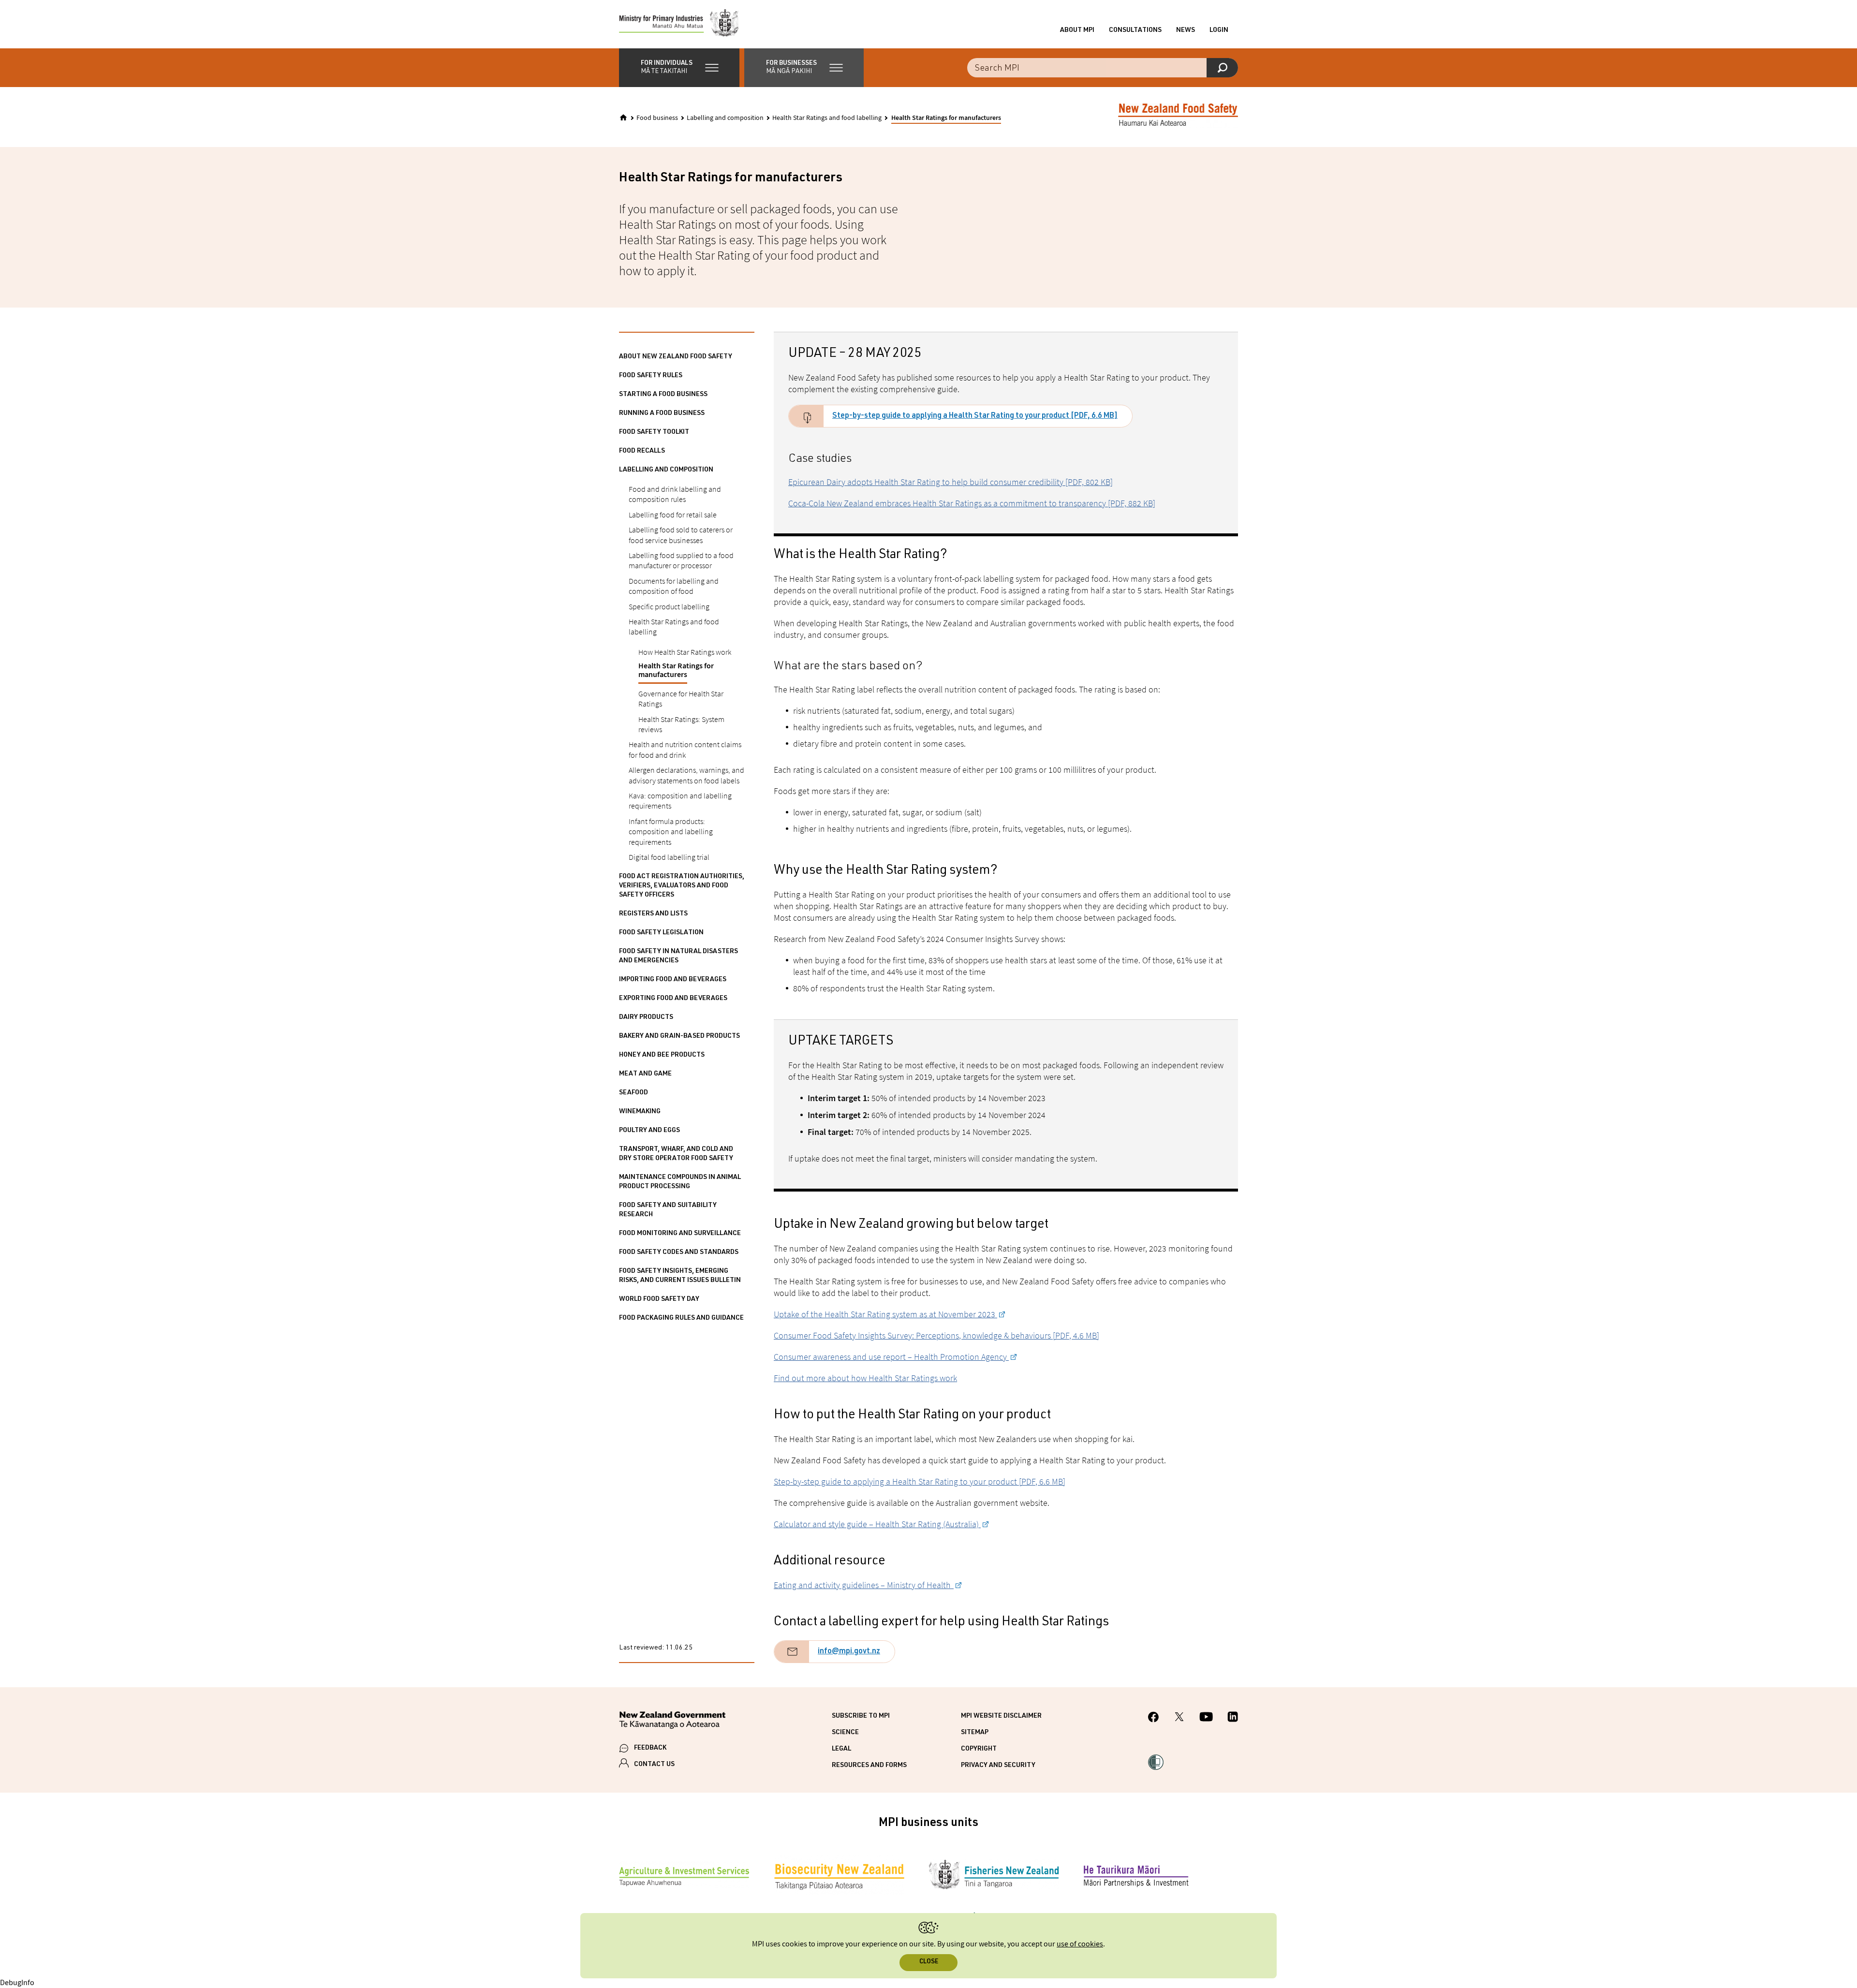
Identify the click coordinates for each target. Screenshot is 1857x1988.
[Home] (623, 118)
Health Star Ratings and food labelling (827, 118)
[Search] (1222, 68)
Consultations (1135, 30)
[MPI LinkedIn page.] (1233, 1718)
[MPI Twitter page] (1179, 1718)
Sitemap (975, 1733)
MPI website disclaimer (1001, 1716)
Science (845, 1733)
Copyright (979, 1749)
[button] (679, 68)
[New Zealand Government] (672, 1722)
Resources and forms (869, 1766)
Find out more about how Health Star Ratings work (865, 1378)
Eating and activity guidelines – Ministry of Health (864, 1585)
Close (929, 1962)
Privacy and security (998, 1766)
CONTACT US (654, 1765)
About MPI (1077, 30)
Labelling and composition (725, 118)
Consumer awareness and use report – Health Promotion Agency (891, 1357)
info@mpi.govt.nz (849, 1652)
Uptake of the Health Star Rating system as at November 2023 (885, 1314)
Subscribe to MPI (861, 1716)
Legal (841, 1749)
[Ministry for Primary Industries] (679, 24)
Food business (657, 118)
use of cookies (1080, 1944)
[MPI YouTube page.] (1206, 1718)
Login (1219, 30)
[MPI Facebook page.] (1154, 1718)
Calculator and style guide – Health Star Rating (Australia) (877, 1524)
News (1186, 30)
